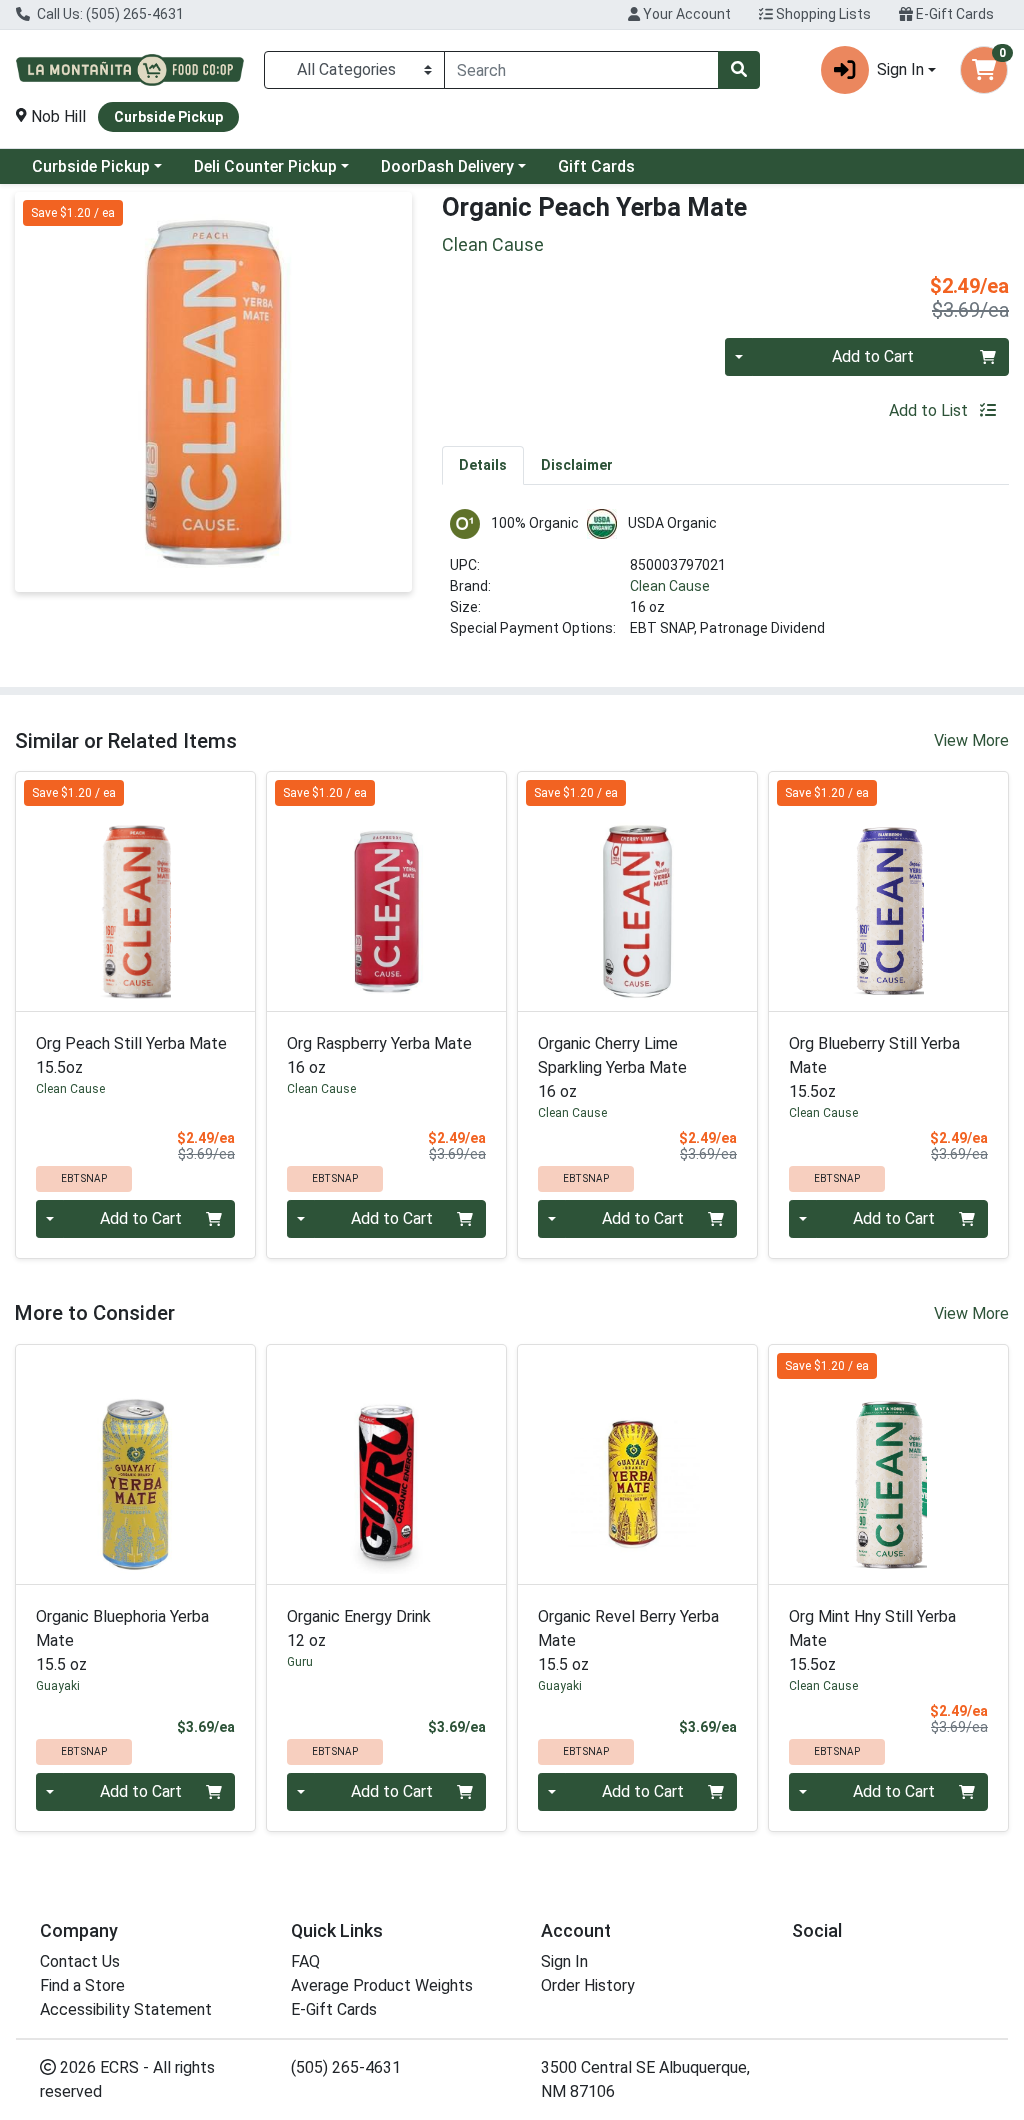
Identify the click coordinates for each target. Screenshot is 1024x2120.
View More (971, 740)
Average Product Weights (382, 1985)
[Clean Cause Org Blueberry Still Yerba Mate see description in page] (888, 891)
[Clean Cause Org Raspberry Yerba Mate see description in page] (386, 891)
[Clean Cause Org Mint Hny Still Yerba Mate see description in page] (888, 1464)
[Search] (739, 70)
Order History (588, 1985)
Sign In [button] (900, 69)
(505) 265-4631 (346, 2067)
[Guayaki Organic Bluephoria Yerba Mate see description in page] (135, 1464)
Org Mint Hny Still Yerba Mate (872, 1640)
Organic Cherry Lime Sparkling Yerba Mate (612, 1067)
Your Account (685, 14)
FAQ (305, 1961)
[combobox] (581, 70)
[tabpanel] (725, 582)
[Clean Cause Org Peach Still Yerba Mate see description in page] (135, 891)
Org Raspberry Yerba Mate (379, 1055)
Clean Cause (670, 586)
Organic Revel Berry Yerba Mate (628, 1640)
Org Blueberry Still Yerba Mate (874, 1067)
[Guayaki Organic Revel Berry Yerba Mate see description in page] (637, 1464)
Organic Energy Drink (359, 1628)
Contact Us (80, 1961)
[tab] (483, 465)
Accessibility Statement (126, 2009)
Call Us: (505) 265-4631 (109, 14)
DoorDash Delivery (447, 166)
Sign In (564, 1961)
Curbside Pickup (91, 166)
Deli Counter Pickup (265, 166)
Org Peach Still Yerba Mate (131, 1055)
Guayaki (58, 1686)
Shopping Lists (822, 14)
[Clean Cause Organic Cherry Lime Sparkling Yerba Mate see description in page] (637, 891)
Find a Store (82, 1985)
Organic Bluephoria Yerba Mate (122, 1640)
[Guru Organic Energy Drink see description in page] (386, 1464)
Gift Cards (596, 166)
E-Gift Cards (953, 14)
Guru (300, 1662)
